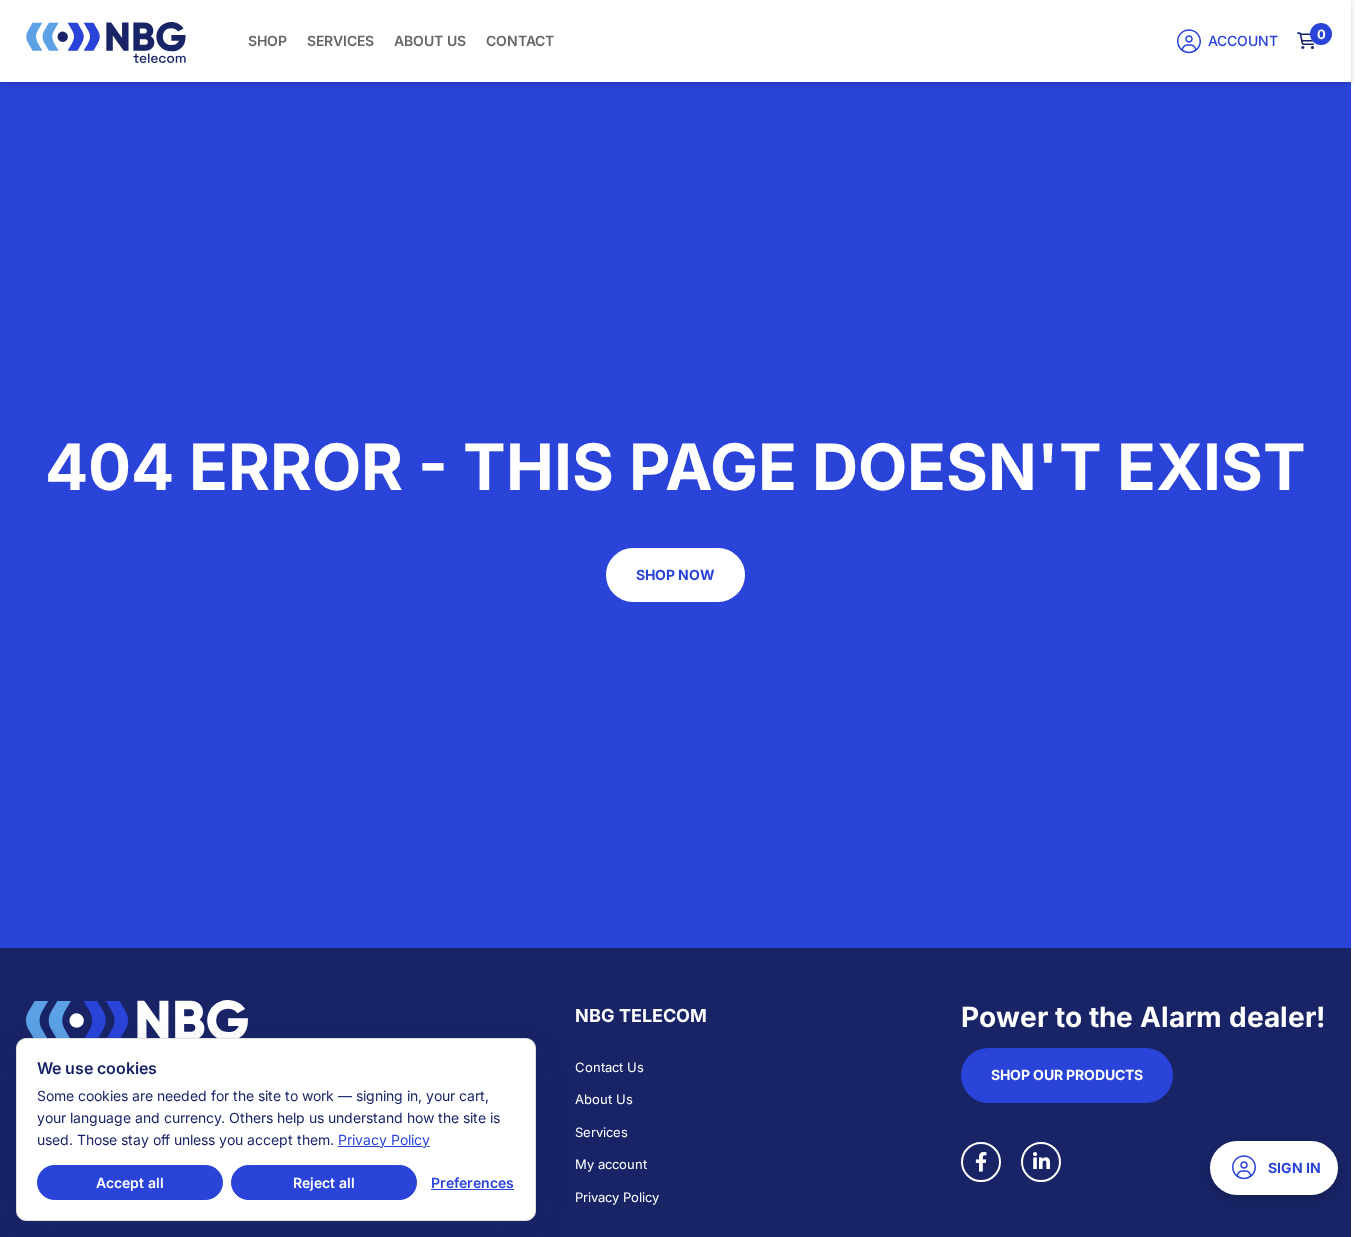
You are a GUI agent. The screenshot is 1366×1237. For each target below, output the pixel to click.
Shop (267, 40)
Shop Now (675, 574)
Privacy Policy (617, 1197)
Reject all (324, 1182)
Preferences (472, 1182)
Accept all (130, 1182)
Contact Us (609, 1067)
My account (611, 1164)
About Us (430, 40)
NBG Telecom (641, 1015)
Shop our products (1067, 1074)
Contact (520, 40)
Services (340, 40)
